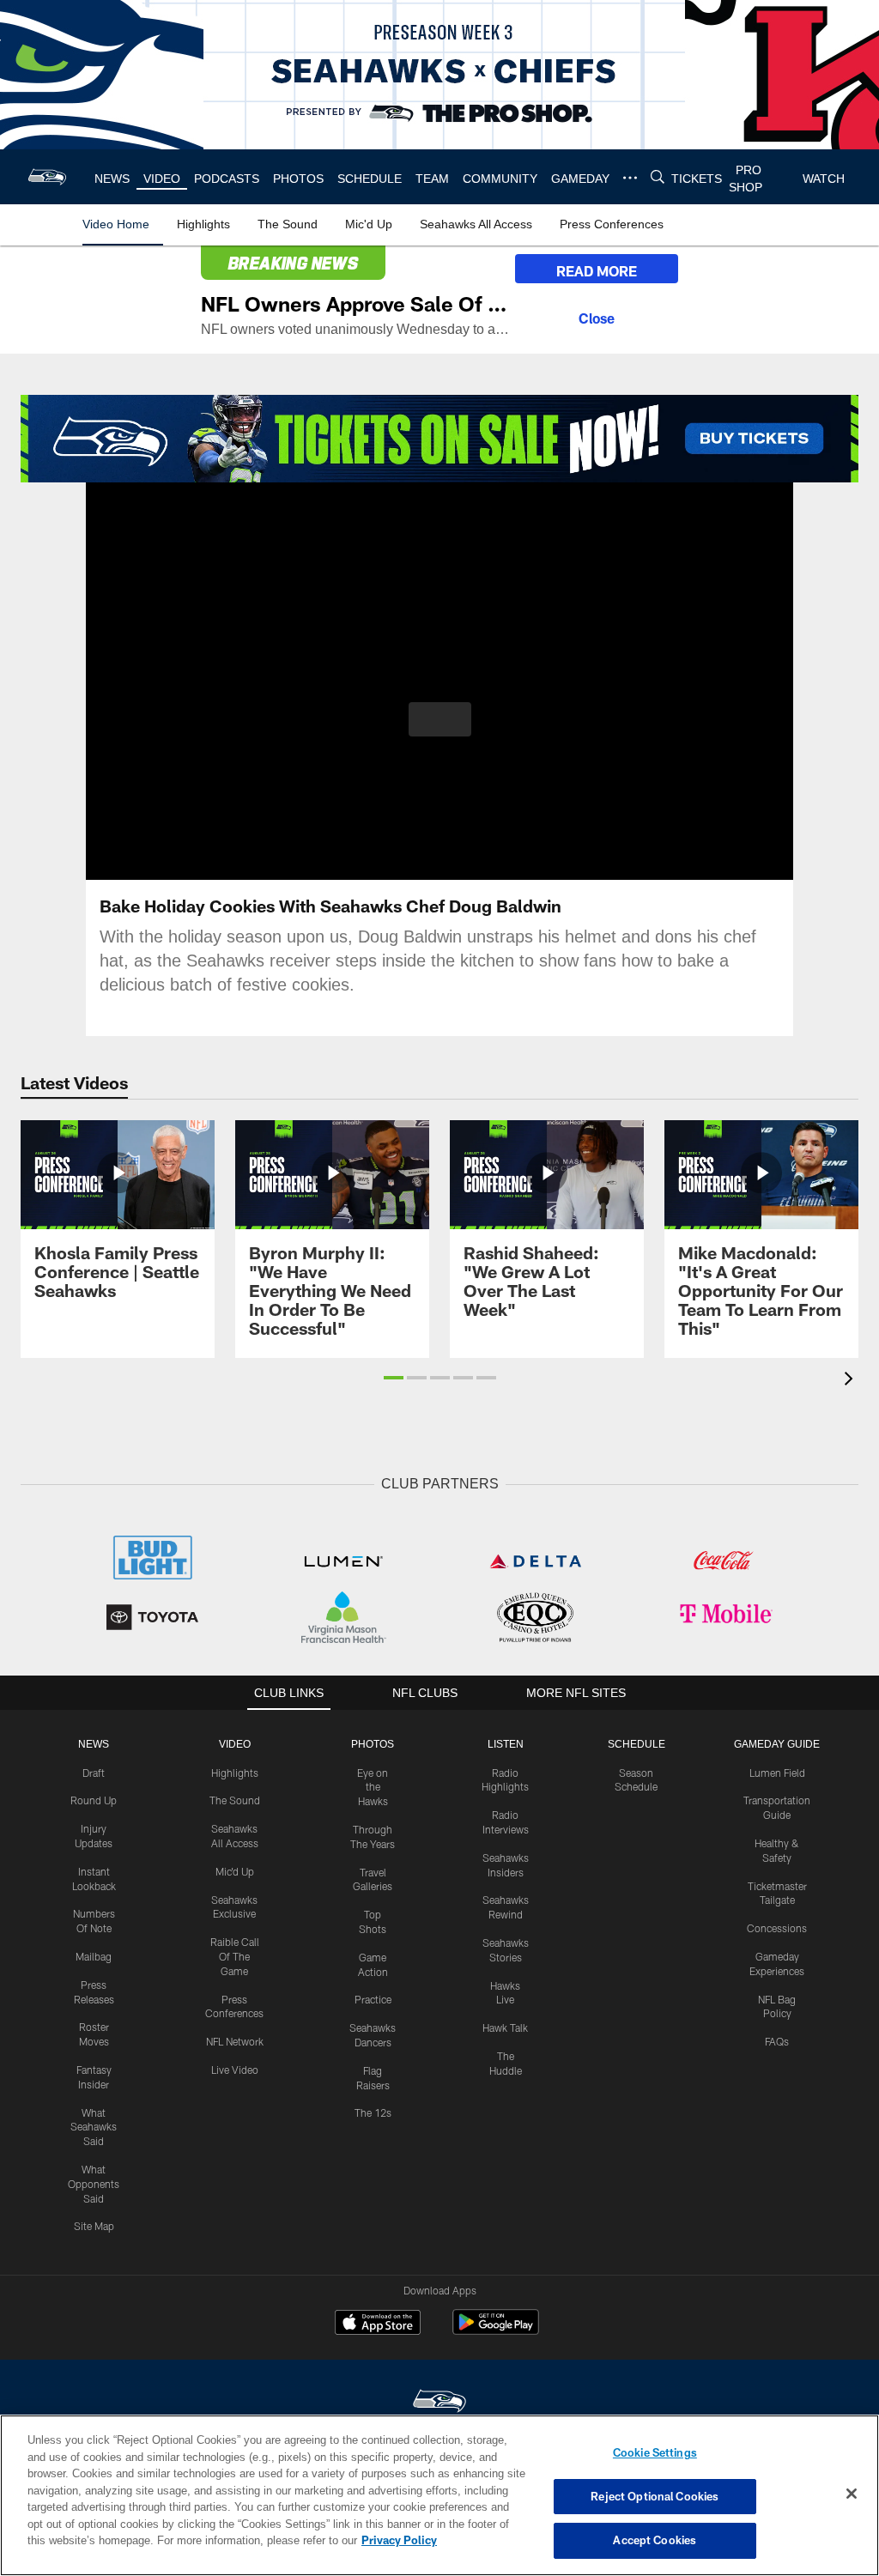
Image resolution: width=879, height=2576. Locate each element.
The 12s (373, 2111)
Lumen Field (777, 1771)
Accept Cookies (655, 2540)
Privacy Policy (320, 2540)
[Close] (597, 316)
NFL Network (235, 2040)
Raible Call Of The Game (235, 1955)
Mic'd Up (235, 1870)
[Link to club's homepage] (48, 177)
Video (235, 1743)
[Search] (654, 177)
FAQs (777, 2040)
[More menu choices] (627, 178)
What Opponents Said (94, 2182)
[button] (440, 719)
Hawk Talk (505, 2026)
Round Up (94, 1798)
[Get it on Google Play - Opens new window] (496, 2329)
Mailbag (94, 1955)
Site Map (94, 2224)
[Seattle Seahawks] (439, 2400)
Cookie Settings (655, 2452)
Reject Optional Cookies (655, 2496)
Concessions (777, 1926)
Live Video (235, 2068)
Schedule (636, 1743)
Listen (505, 1743)
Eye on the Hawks (373, 1785)
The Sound (235, 1798)
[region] (439, 2495)
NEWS (94, 1743)
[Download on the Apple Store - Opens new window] (378, 2323)
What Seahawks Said (94, 2125)
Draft (94, 1771)
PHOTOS (373, 1743)
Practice (373, 1997)
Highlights (235, 1771)
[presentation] (852, 1381)
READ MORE (597, 271)
